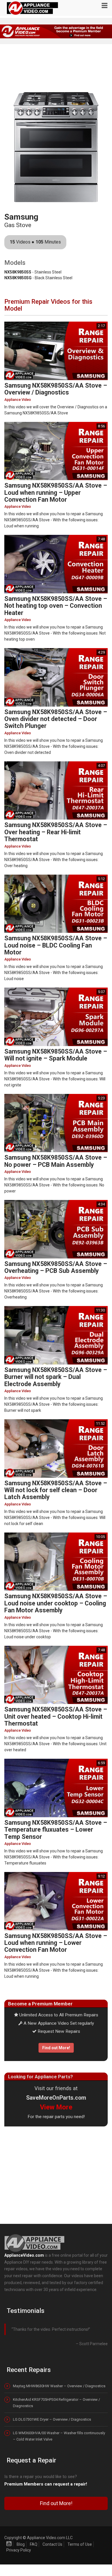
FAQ (34, 2544)
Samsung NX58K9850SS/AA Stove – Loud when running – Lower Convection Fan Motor (56, 1943)
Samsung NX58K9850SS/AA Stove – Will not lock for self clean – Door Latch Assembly (56, 1490)
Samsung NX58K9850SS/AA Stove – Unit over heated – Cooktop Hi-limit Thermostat (56, 1716)
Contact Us (52, 2544)
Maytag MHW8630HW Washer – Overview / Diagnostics (59, 2386)
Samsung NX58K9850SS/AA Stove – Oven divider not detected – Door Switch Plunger (56, 719)
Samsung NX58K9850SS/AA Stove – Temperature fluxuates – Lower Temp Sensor (56, 1830)
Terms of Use (80, 2544)
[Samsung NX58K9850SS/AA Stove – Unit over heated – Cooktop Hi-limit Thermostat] (56, 1675)
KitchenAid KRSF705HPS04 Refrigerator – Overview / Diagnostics (56, 2403)
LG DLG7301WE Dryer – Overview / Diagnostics (52, 2419)
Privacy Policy (19, 2550)
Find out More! (56, 2048)
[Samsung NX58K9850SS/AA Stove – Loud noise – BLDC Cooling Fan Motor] (56, 904)
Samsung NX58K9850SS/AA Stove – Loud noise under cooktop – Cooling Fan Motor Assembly (56, 1603)
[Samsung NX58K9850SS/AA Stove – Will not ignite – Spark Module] (56, 1017)
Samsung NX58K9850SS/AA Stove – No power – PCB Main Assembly (56, 1161)
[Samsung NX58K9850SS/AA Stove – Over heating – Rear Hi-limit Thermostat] (56, 790)
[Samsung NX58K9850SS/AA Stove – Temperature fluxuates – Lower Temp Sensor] (56, 1788)
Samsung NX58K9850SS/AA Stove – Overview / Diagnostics (56, 389)
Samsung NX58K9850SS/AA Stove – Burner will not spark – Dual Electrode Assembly (56, 1377)
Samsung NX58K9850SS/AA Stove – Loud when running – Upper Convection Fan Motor (56, 492)
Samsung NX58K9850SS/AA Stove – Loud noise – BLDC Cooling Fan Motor (56, 945)
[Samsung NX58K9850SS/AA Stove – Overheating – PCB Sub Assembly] (56, 1229)
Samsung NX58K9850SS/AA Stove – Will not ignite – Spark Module (56, 1055)
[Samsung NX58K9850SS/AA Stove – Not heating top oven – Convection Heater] (56, 564)
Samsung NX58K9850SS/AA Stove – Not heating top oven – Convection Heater (56, 606)
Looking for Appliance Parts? (40, 2077)
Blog (21, 2544)
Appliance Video (18, 400)
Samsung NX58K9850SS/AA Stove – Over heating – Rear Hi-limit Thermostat (56, 832)
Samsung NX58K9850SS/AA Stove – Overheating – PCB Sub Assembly (56, 1267)
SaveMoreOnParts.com (56, 2098)
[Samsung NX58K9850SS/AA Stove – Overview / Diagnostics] (56, 351)
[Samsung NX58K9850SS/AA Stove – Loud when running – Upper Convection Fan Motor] (56, 451)
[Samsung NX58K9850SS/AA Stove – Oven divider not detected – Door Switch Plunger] (56, 677)
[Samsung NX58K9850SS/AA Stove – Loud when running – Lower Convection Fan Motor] (56, 1901)
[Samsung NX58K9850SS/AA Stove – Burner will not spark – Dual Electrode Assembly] (56, 1335)
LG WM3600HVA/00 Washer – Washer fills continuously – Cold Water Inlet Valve (59, 2436)
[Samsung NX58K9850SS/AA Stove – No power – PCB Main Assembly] (56, 1123)
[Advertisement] (56, 2174)
